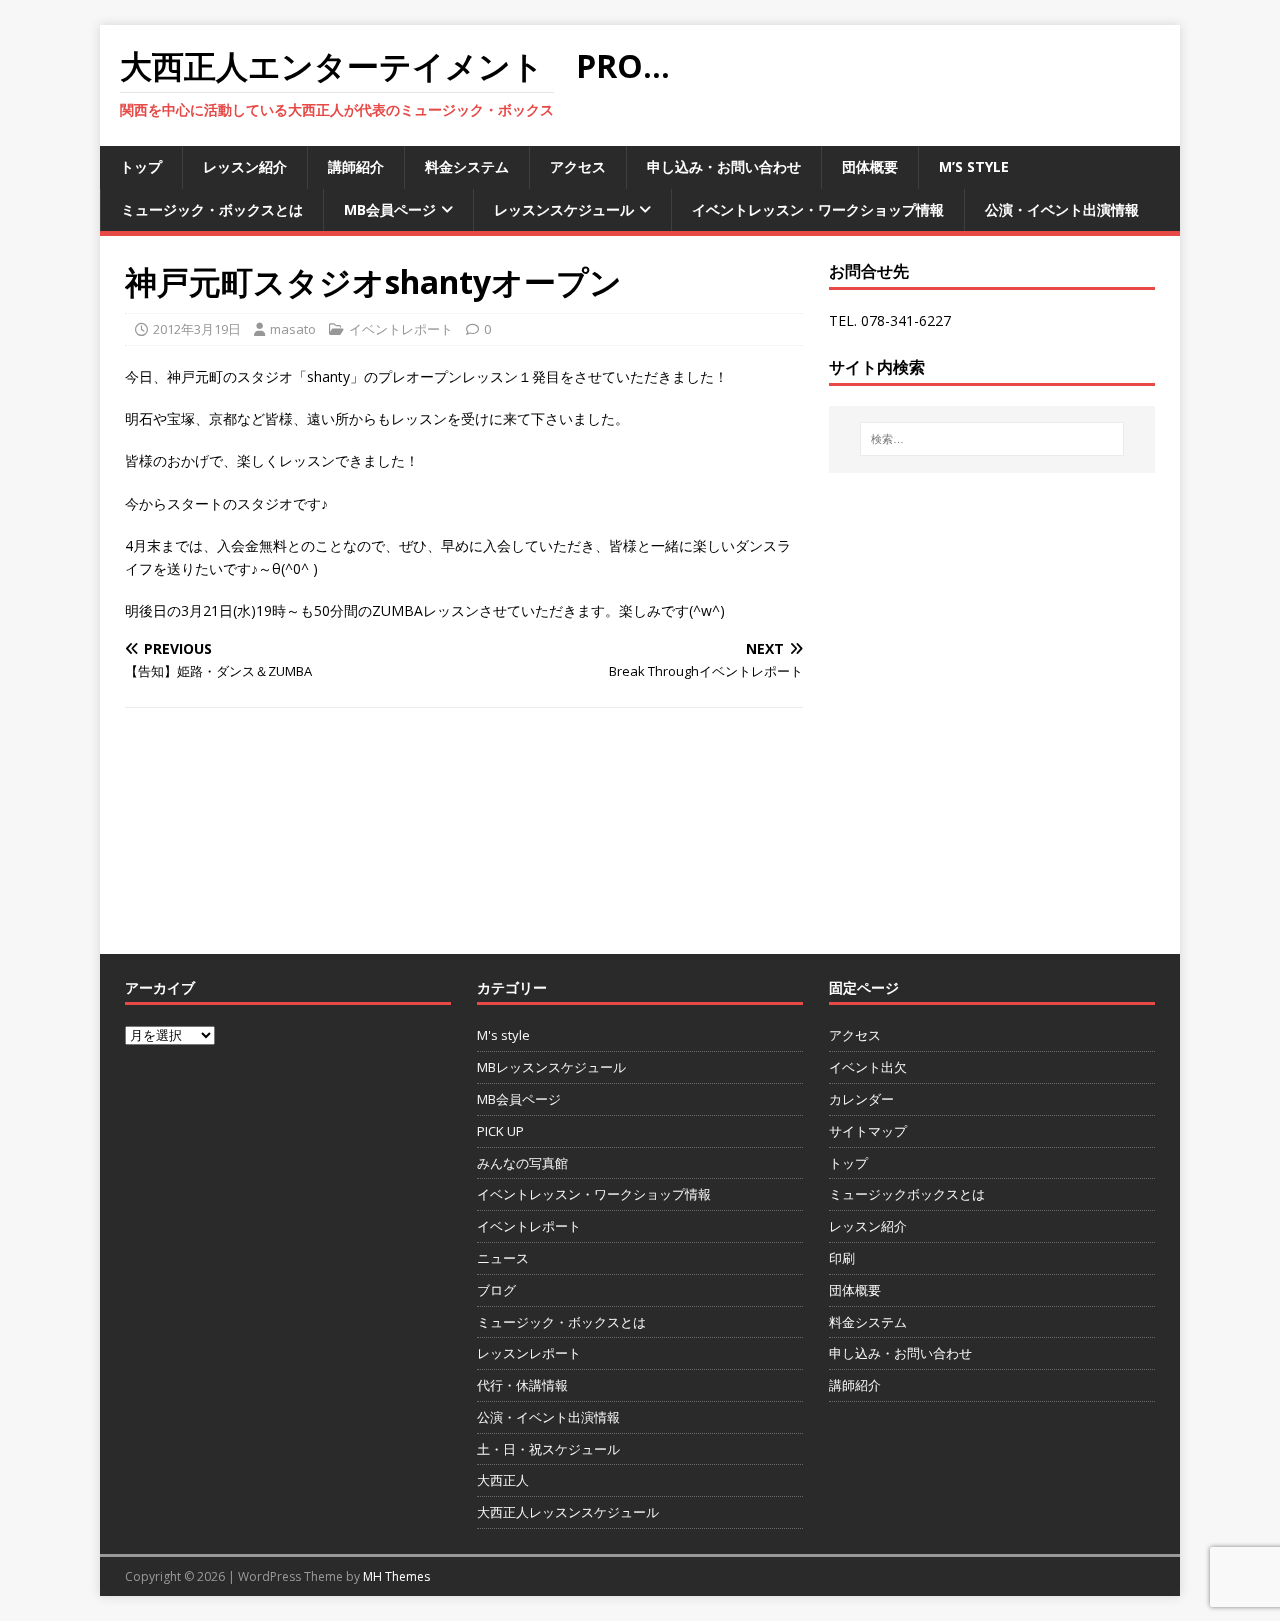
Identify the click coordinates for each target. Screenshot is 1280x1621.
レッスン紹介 (245, 166)
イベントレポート (401, 329)
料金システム (467, 166)
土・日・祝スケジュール (548, 1449)
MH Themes (396, 1576)
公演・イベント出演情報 (1062, 209)
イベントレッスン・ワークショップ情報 (818, 209)
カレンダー (861, 1099)
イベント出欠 (868, 1067)
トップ (141, 166)
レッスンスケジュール (564, 209)
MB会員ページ (390, 209)
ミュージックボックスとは (907, 1194)
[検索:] (992, 439)
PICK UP (500, 1131)
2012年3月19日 (197, 329)
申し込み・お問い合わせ (724, 166)
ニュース (503, 1258)
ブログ (496, 1290)
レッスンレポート (529, 1353)
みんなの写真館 (522, 1163)
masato (293, 329)
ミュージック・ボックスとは (212, 209)
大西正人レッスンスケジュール (568, 1512)
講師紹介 (356, 166)
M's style (503, 1035)
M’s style (974, 166)
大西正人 (503, 1480)
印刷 (842, 1258)
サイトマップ (868, 1131)
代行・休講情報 (522, 1385)
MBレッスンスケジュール (551, 1067)
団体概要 (870, 166)
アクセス (578, 166)
